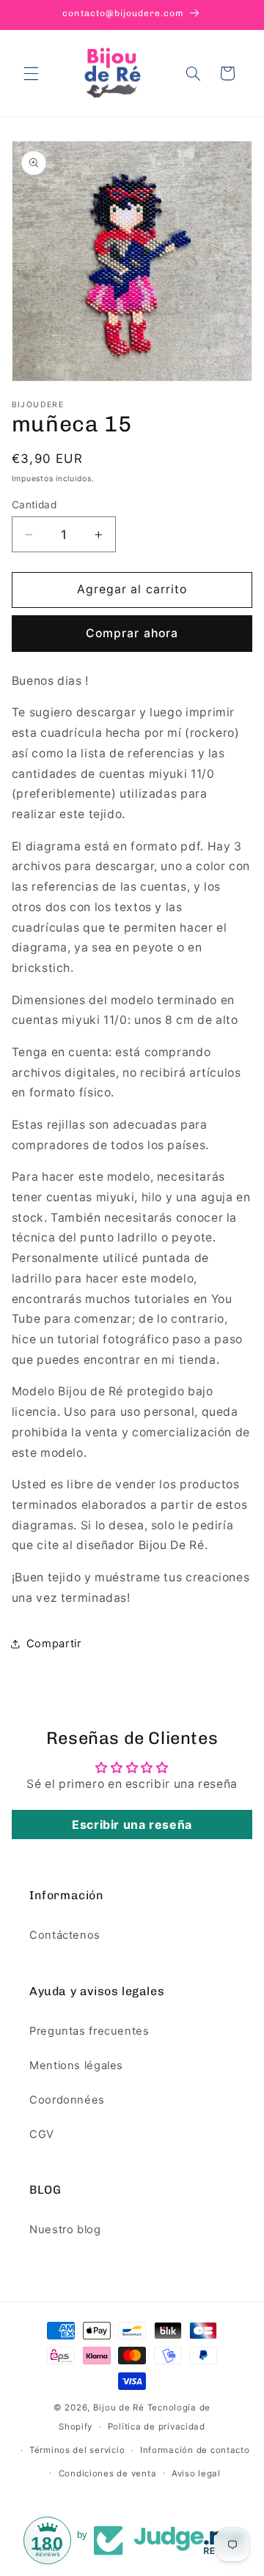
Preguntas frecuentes (89, 2031)
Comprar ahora (132, 633)
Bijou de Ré (119, 2408)
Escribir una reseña (132, 1825)
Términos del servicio (77, 2450)
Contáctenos (65, 1935)
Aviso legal (196, 2473)
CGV (42, 2134)
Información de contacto (195, 2450)
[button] (31, 73)
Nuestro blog (65, 2230)
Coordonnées (67, 2100)
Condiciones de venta (108, 2473)
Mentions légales (76, 2065)
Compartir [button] (54, 1644)
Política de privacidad (157, 2427)
